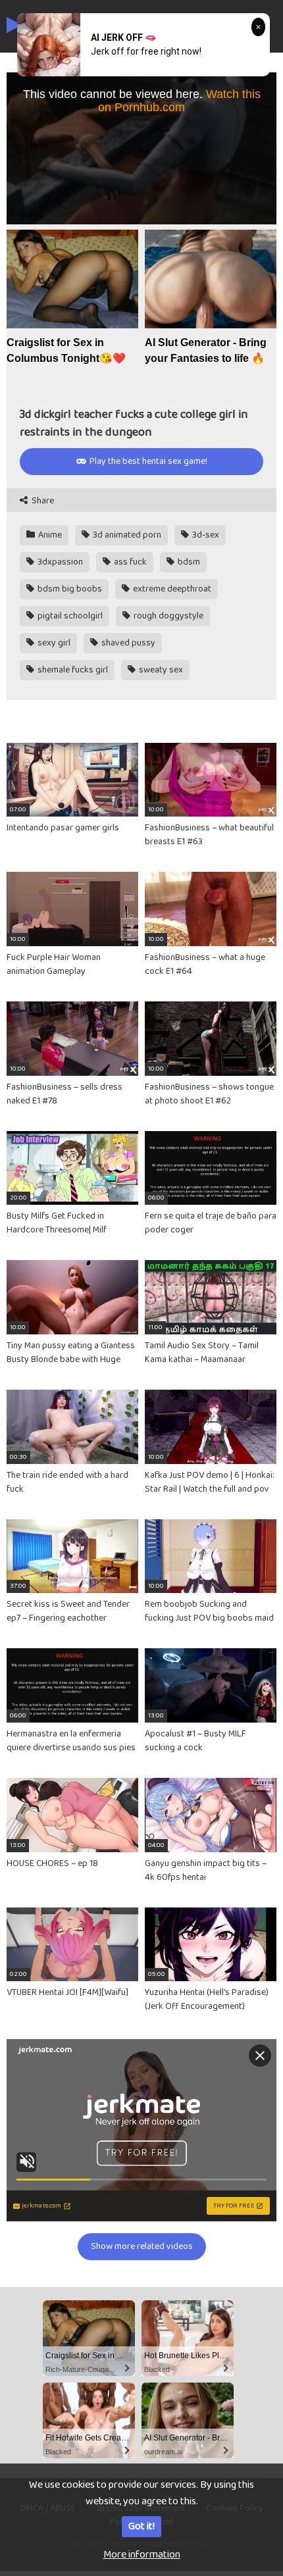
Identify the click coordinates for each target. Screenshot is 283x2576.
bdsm (188, 562)
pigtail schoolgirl (69, 616)
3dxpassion (59, 562)
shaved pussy (127, 643)
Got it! (141, 2526)
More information (142, 2555)
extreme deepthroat (171, 589)
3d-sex (205, 535)
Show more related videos (142, 2246)
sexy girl (53, 643)
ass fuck (129, 562)
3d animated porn (126, 535)
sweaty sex (160, 670)
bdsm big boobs (69, 589)
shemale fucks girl (72, 670)
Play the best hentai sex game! (147, 461)
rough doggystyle (167, 616)
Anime (49, 535)
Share (42, 501)
